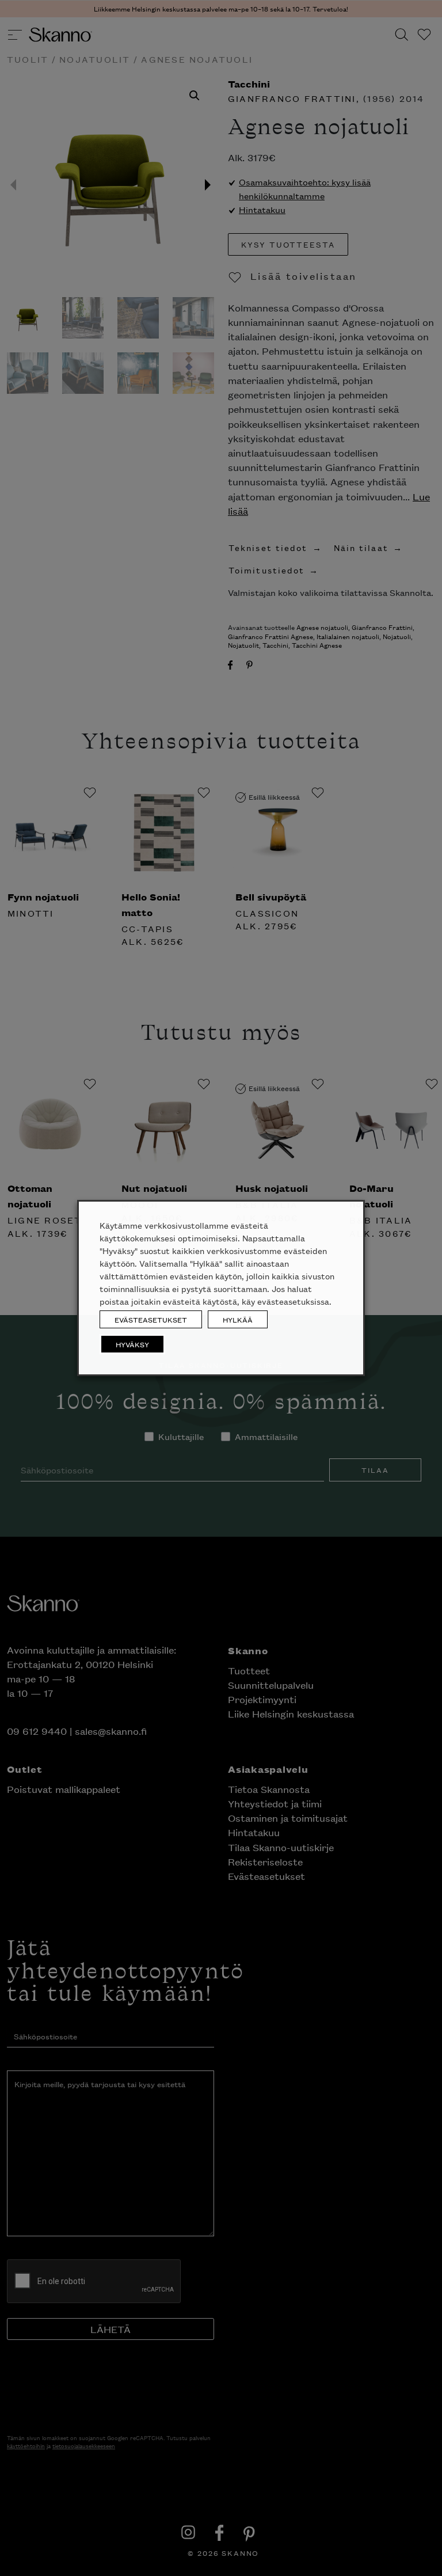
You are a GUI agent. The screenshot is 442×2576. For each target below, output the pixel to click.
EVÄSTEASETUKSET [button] (151, 1319)
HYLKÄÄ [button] (238, 1319)
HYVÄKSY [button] (132, 1344)
